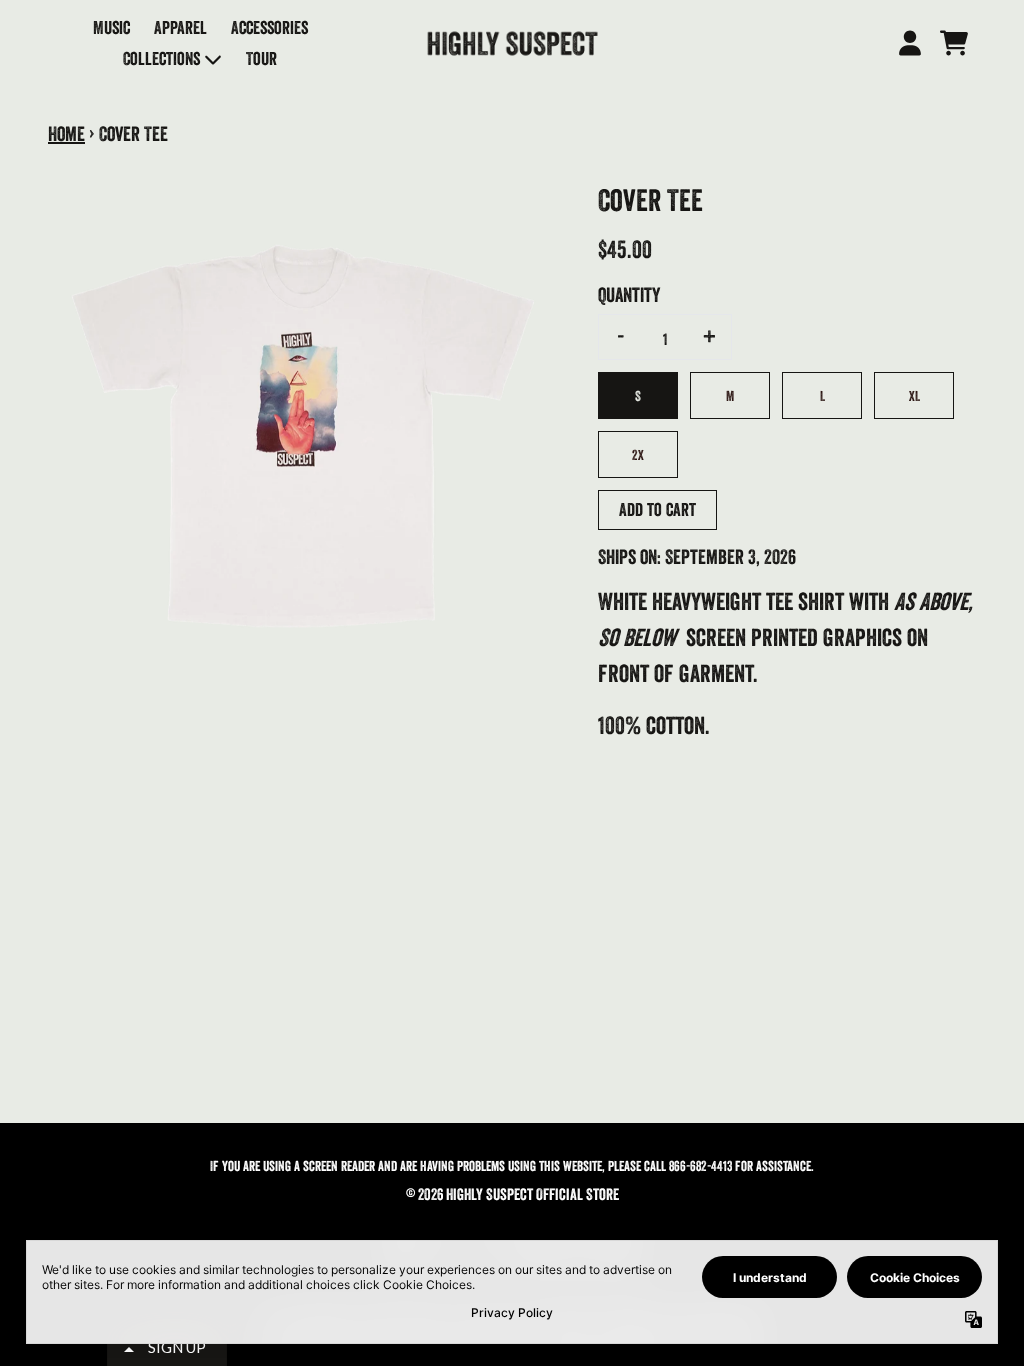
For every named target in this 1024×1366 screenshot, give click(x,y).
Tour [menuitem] (261, 58)
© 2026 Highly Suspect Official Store (512, 1194)
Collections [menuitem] (161, 58)
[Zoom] (303, 436)
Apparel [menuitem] (180, 27)
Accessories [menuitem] (269, 27)
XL (914, 395)
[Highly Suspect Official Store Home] (512, 43)
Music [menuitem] (111, 27)
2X (638, 454)
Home (66, 134)
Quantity (629, 295)
